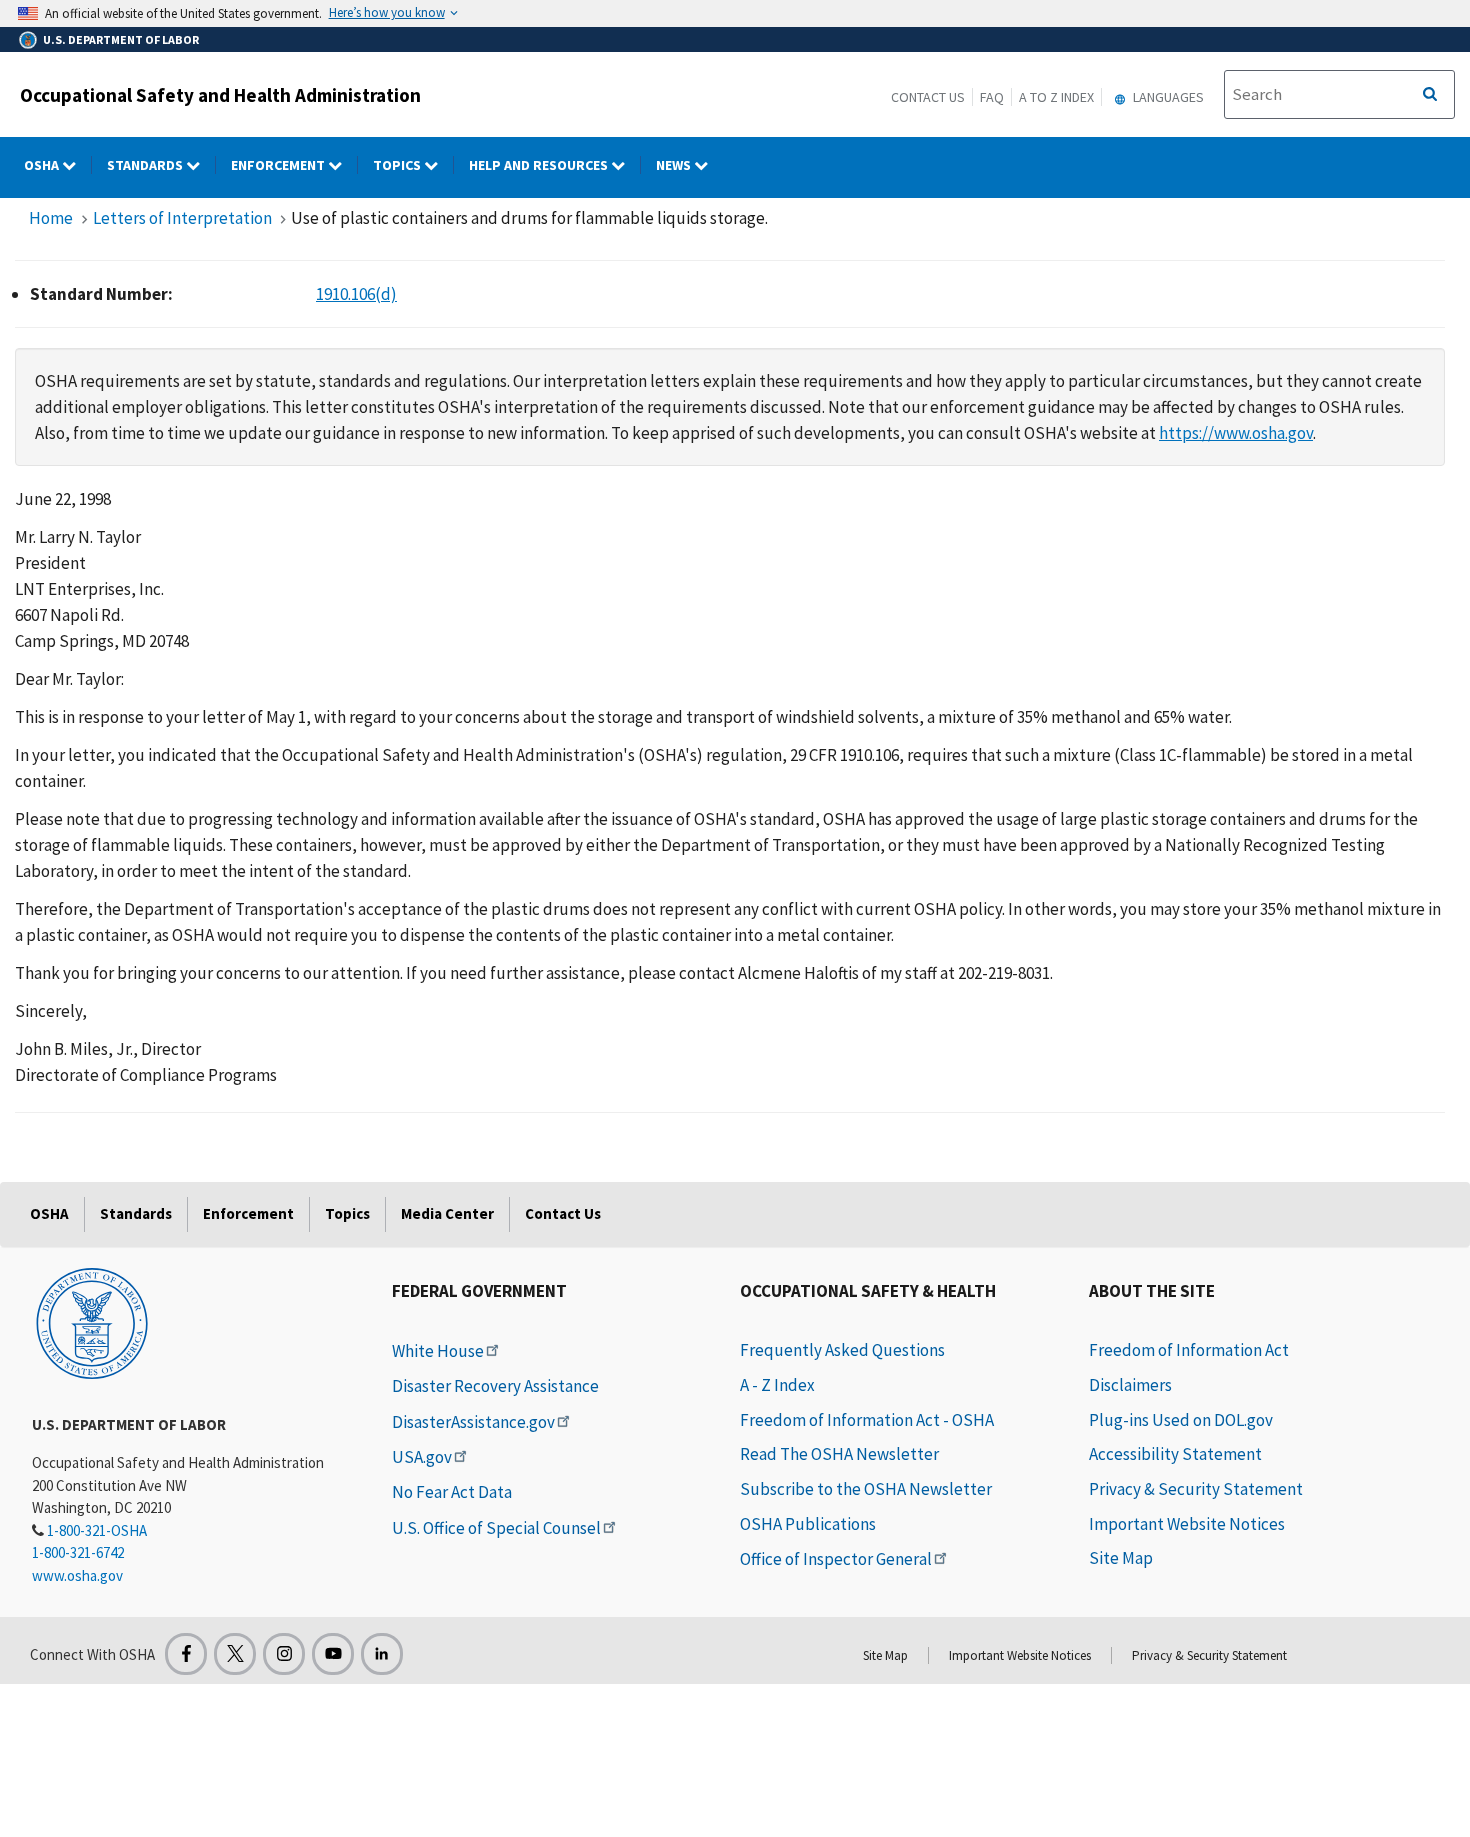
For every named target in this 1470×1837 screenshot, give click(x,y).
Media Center (447, 1213)
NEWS (675, 165)
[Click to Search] (1430, 95)
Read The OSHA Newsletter (839, 1454)
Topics (398, 165)
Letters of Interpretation (182, 218)
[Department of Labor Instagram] (284, 1654)
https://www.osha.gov (1236, 433)
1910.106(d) (356, 294)
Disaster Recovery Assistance (495, 1386)
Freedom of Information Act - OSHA (867, 1420)
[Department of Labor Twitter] (235, 1654)
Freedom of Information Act (1189, 1350)
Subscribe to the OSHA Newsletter (866, 1489)
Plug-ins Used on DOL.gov (1181, 1420)
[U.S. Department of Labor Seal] (92, 1322)
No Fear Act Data (452, 1492)
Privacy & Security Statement (1196, 1489)
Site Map (1121, 1558)
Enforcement (279, 165)
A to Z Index (1056, 97)
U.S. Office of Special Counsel (496, 1528)
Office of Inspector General (836, 1559)
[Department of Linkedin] (382, 1654)
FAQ (992, 97)
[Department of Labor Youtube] (333, 1654)
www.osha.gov (77, 1575)
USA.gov (422, 1457)
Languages (1167, 97)
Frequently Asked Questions (842, 1350)
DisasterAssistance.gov (473, 1422)
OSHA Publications (808, 1524)
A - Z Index (777, 1385)
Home (51, 218)
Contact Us (928, 97)
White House (438, 1351)
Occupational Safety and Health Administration (220, 95)
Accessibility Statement (1175, 1454)
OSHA (43, 165)
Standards (146, 165)
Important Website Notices (1187, 1524)
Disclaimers (1130, 1385)
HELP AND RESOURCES (540, 165)
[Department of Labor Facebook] (186, 1654)
